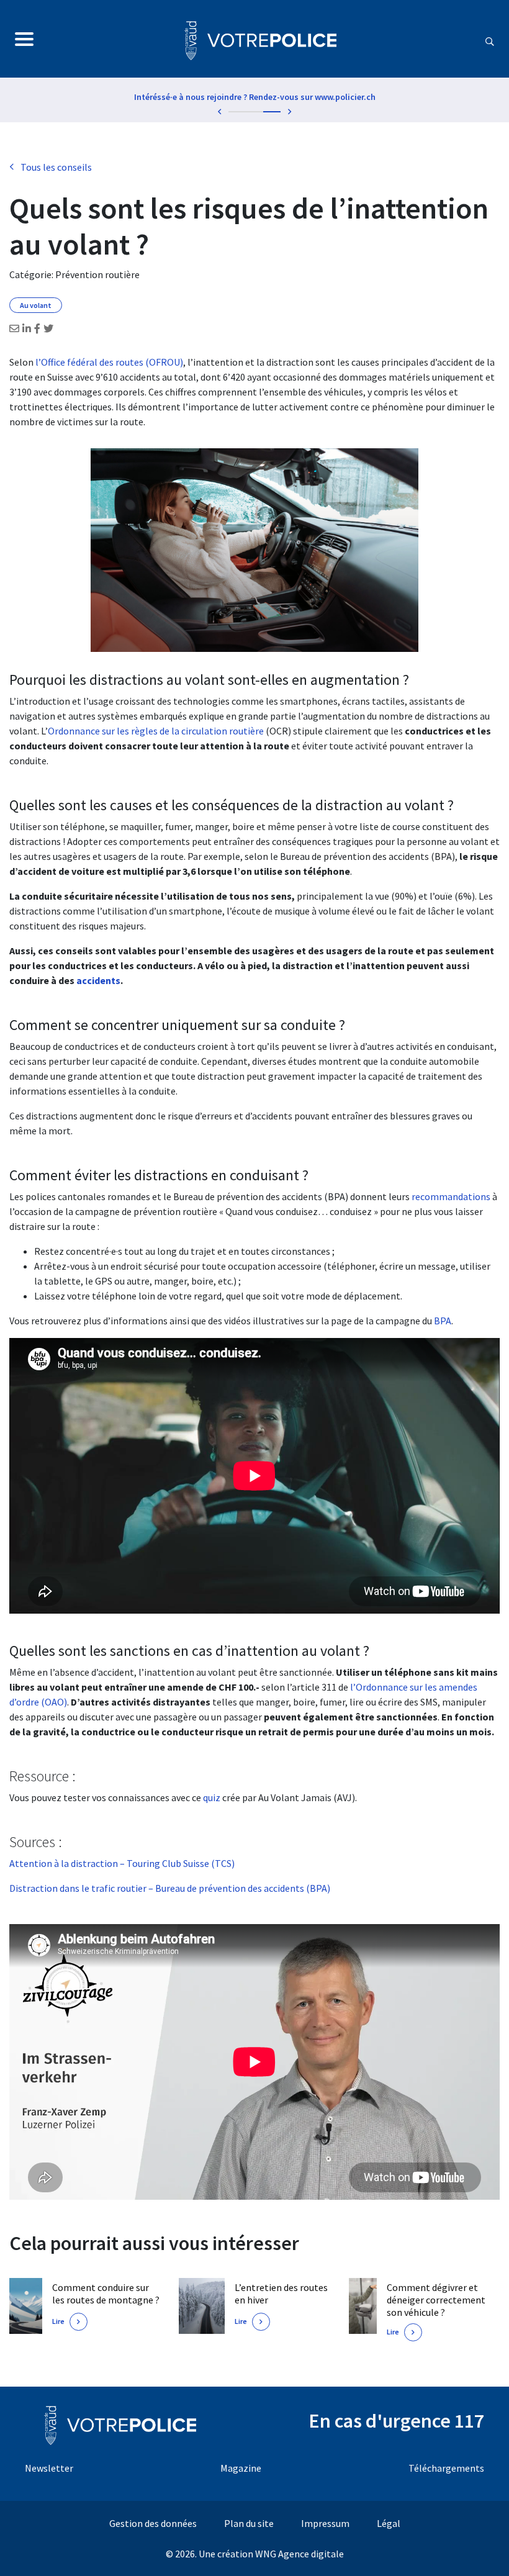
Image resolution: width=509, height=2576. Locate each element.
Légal (389, 2523)
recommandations (451, 1196)
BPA (443, 1321)
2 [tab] (254, 112)
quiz (213, 1797)
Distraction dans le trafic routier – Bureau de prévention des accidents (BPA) (170, 1888)
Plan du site (249, 2523)
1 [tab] (237, 112)
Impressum (325, 2523)
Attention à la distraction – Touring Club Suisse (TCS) (122, 1863)
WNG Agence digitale (300, 2554)
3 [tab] (272, 112)
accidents (98, 980)
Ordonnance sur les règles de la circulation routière (156, 731)
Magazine (241, 2468)
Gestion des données (153, 2523)
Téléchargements (446, 2468)
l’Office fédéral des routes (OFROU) (109, 362)
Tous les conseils (56, 167)
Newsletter (49, 2468)
